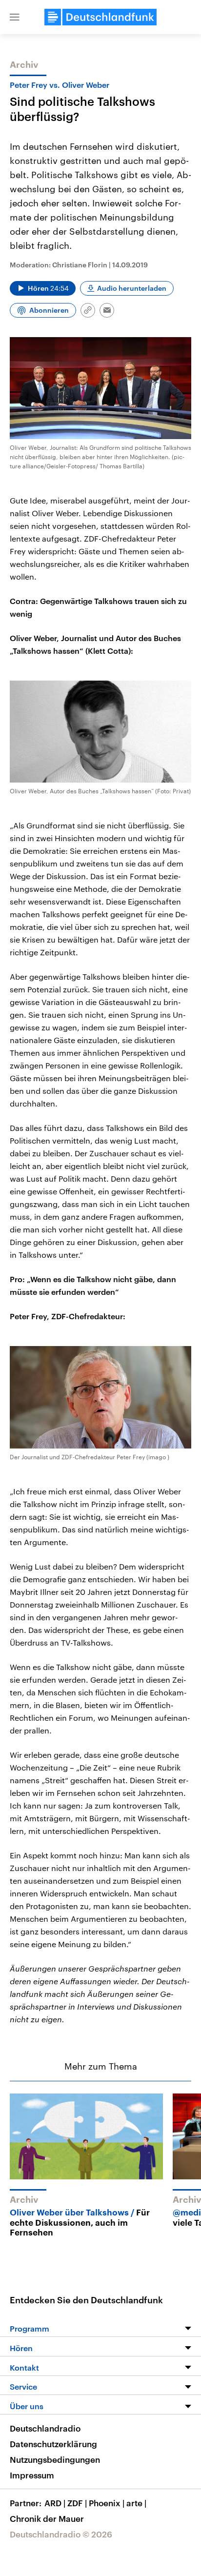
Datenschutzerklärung (53, 2444)
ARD (55, 2503)
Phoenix (107, 2503)
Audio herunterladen (132, 288)
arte (136, 2503)
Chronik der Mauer (47, 2518)
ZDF (77, 2503)
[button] (15, 17)
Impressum (32, 2475)
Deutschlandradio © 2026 (61, 2534)
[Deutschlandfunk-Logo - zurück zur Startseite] (100, 17)
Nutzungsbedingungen (55, 2459)
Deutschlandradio (45, 2428)
